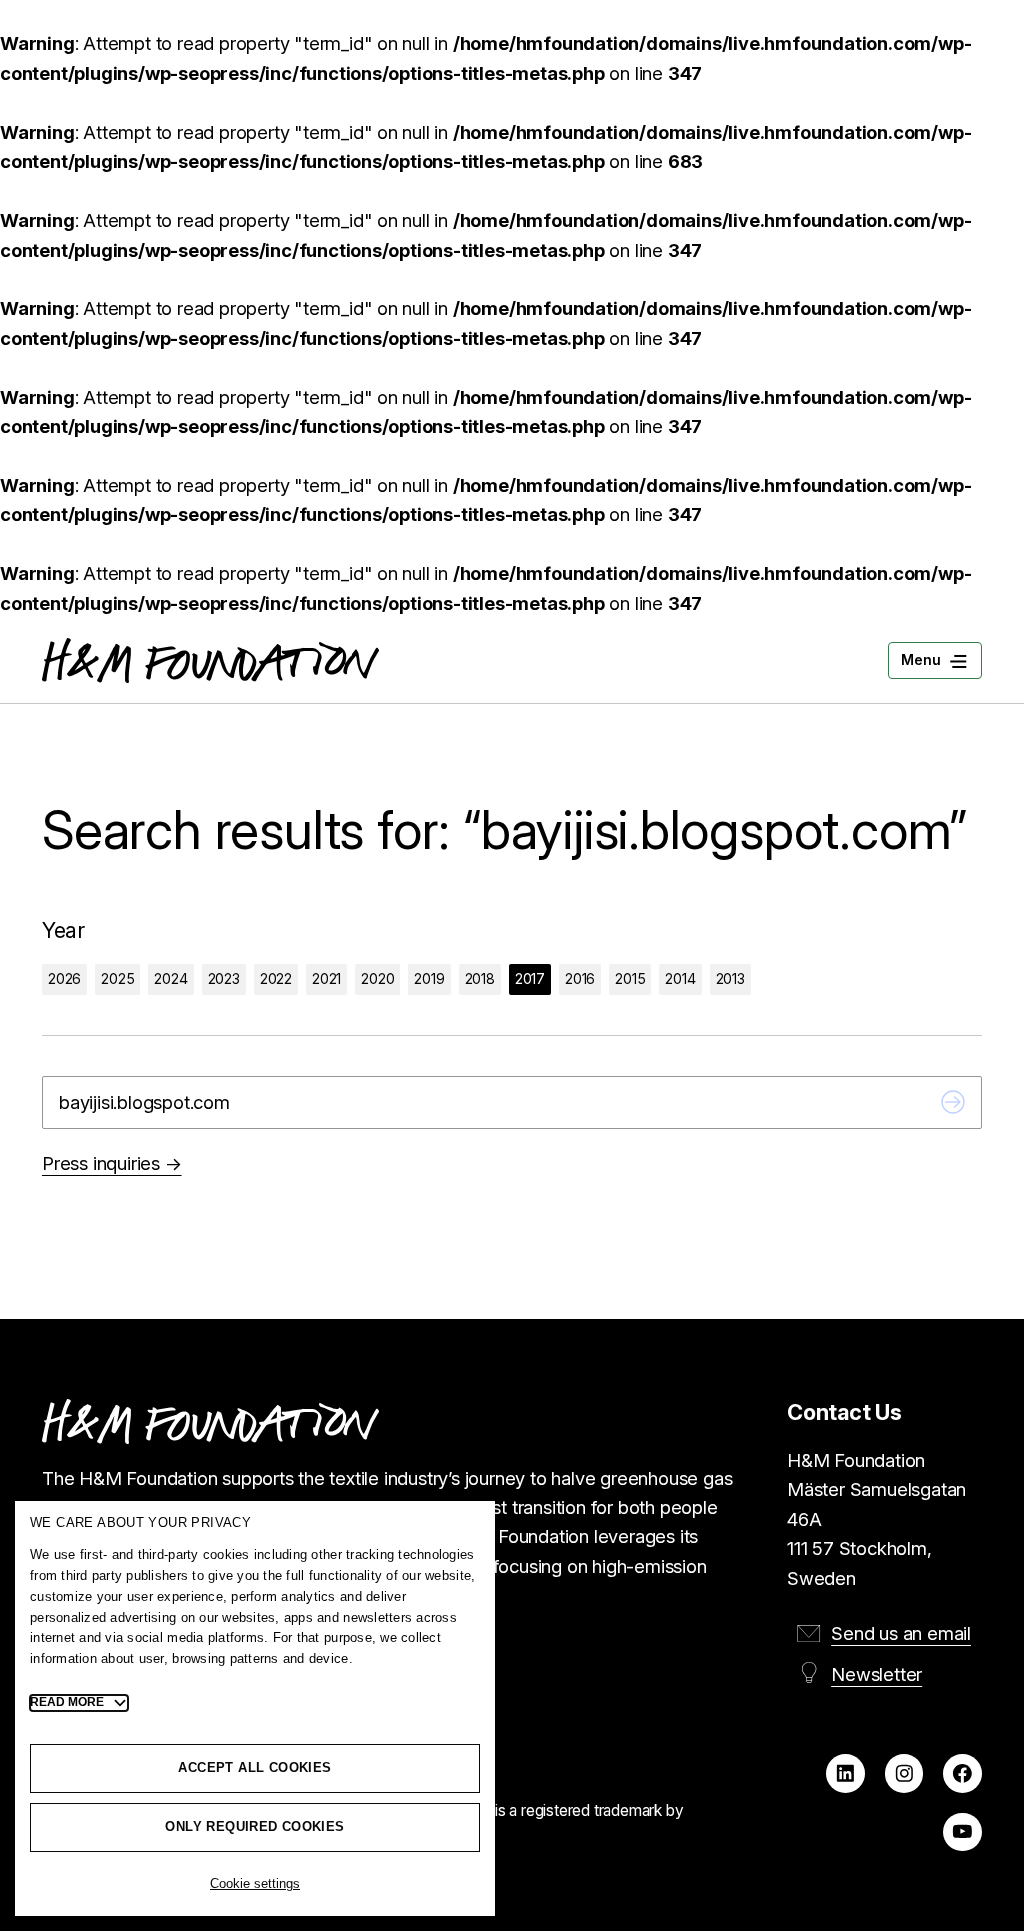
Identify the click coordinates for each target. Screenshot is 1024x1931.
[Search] (953, 1102)
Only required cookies (254, 1826)
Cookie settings (255, 1883)
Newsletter (876, 1674)
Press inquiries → (112, 1163)
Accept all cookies (254, 1767)
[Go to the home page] (210, 660)
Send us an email (901, 1633)
